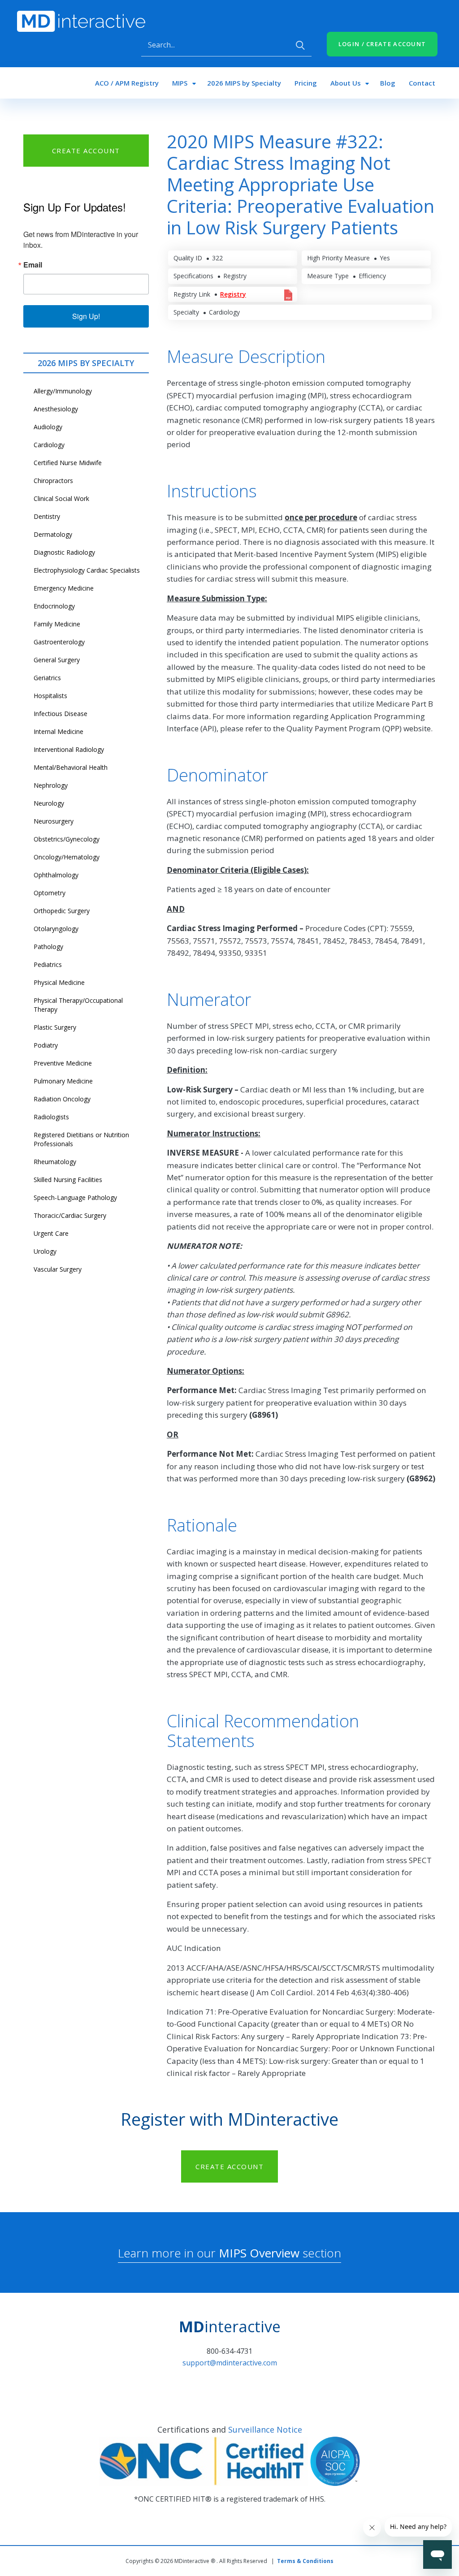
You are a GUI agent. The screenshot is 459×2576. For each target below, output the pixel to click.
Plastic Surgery (55, 1027)
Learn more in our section (229, 2253)
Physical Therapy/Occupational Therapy (78, 1005)
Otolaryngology (56, 929)
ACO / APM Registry (127, 83)
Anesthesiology (56, 409)
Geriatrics (47, 678)
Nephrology (51, 785)
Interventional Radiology (69, 749)
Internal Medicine (58, 731)
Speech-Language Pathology (75, 1197)
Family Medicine (57, 624)
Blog (388, 83)
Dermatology (53, 534)
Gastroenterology (59, 642)
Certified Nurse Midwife (68, 463)
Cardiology (49, 445)
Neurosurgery (54, 821)
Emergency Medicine (64, 588)
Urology (45, 1251)
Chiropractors (53, 481)
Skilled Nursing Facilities (68, 1180)
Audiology (48, 427)
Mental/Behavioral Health (71, 767)
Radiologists (51, 1117)
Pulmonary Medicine (63, 1081)
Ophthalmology (56, 875)
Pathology (48, 947)
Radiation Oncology (62, 1099)
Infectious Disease (61, 714)
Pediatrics (48, 964)
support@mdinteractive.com (230, 2363)
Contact (422, 83)
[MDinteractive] (81, 21)
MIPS (180, 83)
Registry (233, 294)
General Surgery (57, 660)
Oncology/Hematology (67, 857)
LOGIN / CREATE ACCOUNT (382, 44)
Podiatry (46, 1045)
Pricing (306, 83)
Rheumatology (55, 1162)
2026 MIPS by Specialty (244, 83)
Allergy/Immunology (63, 391)
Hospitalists (50, 696)
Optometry (50, 893)
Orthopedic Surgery (62, 911)
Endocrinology (54, 606)
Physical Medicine (59, 982)
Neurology (49, 803)
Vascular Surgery (58, 1269)
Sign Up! (86, 316)
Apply (300, 45)
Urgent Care (51, 1233)
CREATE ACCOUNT (86, 151)
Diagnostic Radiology (64, 552)
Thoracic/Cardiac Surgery (70, 1215)
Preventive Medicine (63, 1063)
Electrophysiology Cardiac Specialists (87, 570)
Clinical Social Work (61, 498)
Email (33, 265)
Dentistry (47, 516)
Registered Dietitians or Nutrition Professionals (81, 1139)
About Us (346, 83)
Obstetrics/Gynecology (67, 839)
